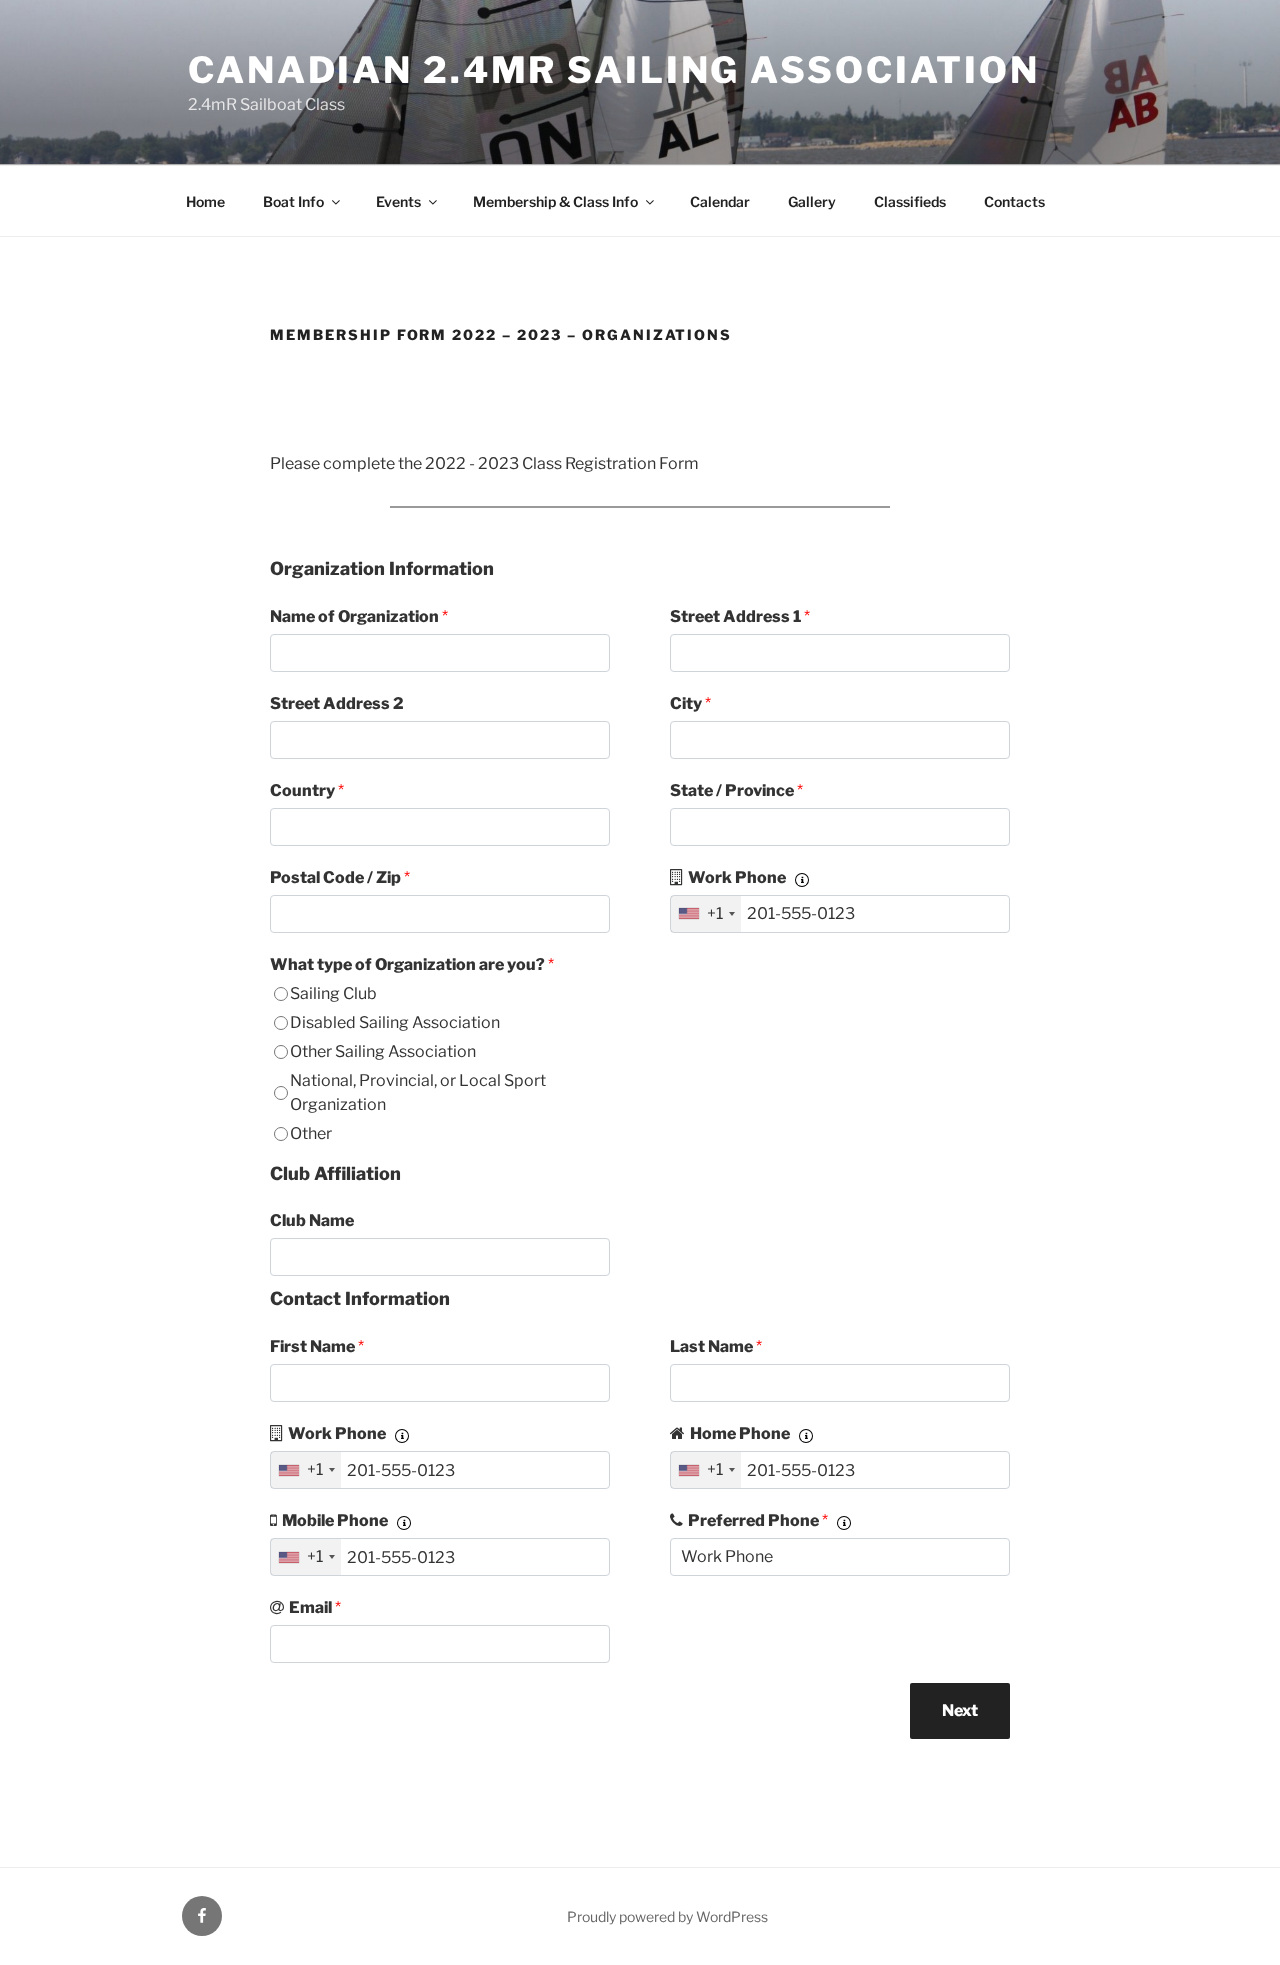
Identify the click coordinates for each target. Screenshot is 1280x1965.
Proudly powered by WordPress (667, 1916)
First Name (317, 1346)
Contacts (1014, 201)
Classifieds (910, 201)
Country (307, 790)
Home (205, 201)
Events (398, 201)
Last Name (716, 1346)
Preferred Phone (758, 1520)
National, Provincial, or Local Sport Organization (418, 1092)
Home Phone (740, 1433)
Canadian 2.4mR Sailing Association (614, 70)
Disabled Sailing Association (395, 1022)
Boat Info (293, 201)
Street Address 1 (740, 616)
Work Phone (737, 877)
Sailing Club (333, 993)
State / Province (736, 790)
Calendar (720, 201)
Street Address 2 (337, 703)
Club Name (312, 1220)
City (690, 703)
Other (311, 1133)
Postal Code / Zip (340, 877)
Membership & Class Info (555, 201)
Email (315, 1607)
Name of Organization (359, 616)
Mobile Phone (335, 1520)
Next (960, 1710)
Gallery (812, 201)
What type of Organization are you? (412, 964)
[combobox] (706, 914)
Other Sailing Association (383, 1051)
